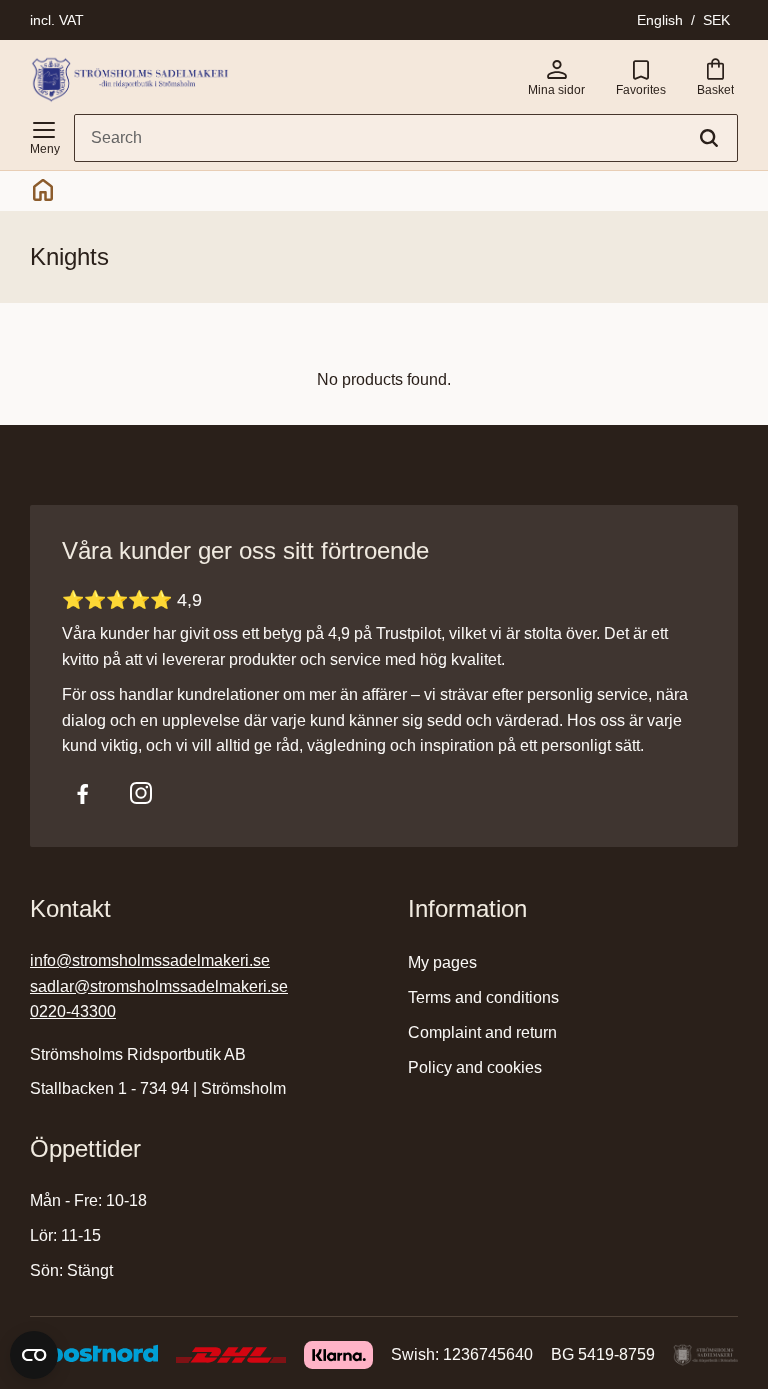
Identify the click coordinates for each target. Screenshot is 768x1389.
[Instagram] (141, 793)
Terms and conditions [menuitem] (483, 997)
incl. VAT (57, 20)
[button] (44, 134)
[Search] (709, 138)
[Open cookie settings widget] (34, 1355)
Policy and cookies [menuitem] (475, 1067)
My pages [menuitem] (442, 962)
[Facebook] (83, 793)
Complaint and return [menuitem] (482, 1032)
